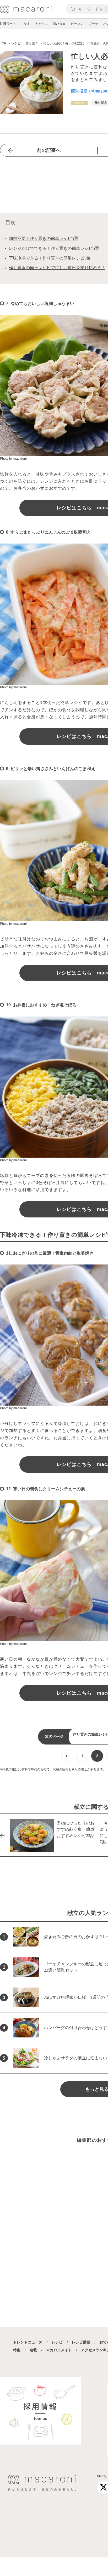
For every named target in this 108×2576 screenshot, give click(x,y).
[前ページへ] (67, 1756)
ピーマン (77, 24)
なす (27, 24)
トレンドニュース (28, 2342)
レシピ (57, 2342)
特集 (17, 2350)
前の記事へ (49, 150)
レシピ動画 (81, 2342)
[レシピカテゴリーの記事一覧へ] (79, 103)
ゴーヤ (93, 24)
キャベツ (41, 24)
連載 (33, 2350)
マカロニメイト (59, 2350)
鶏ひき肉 (59, 24)
